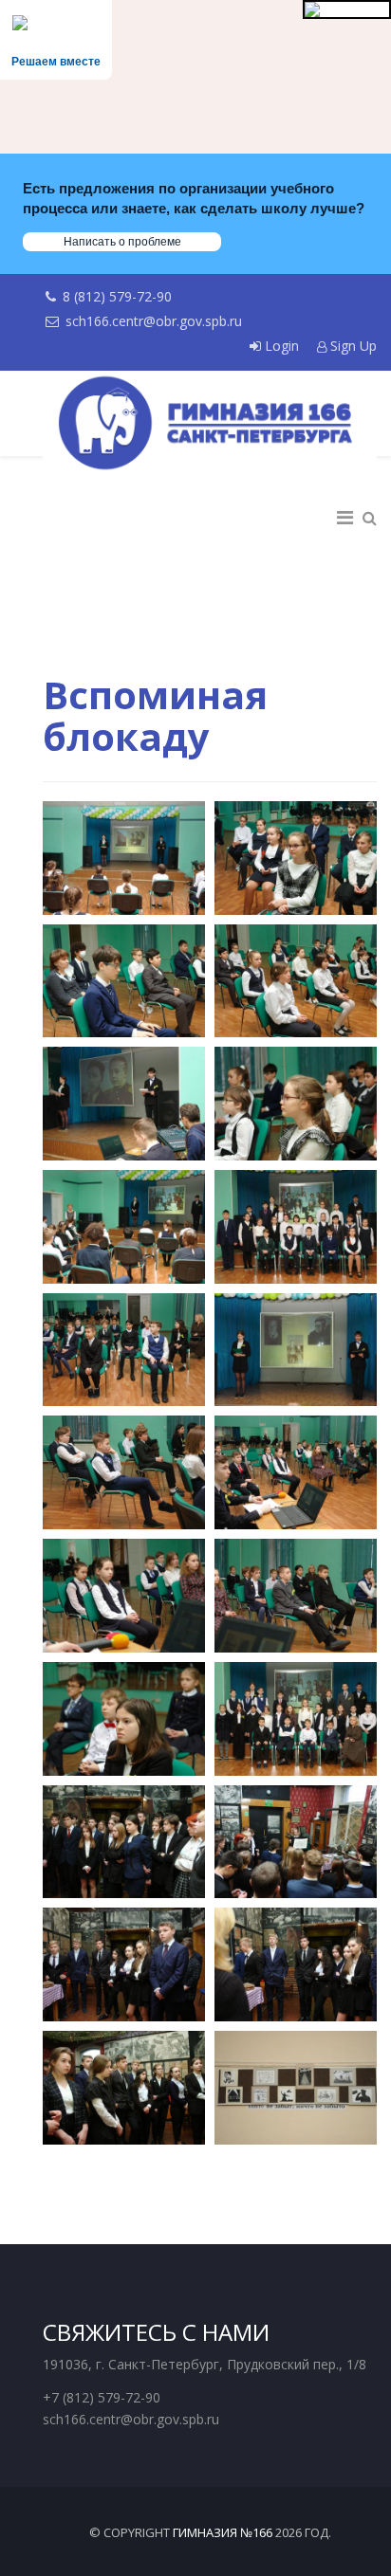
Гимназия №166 (223, 2532)
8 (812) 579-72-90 (117, 296)
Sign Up (352, 346)
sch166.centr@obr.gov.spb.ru (154, 321)
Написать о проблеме (122, 242)
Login (282, 346)
